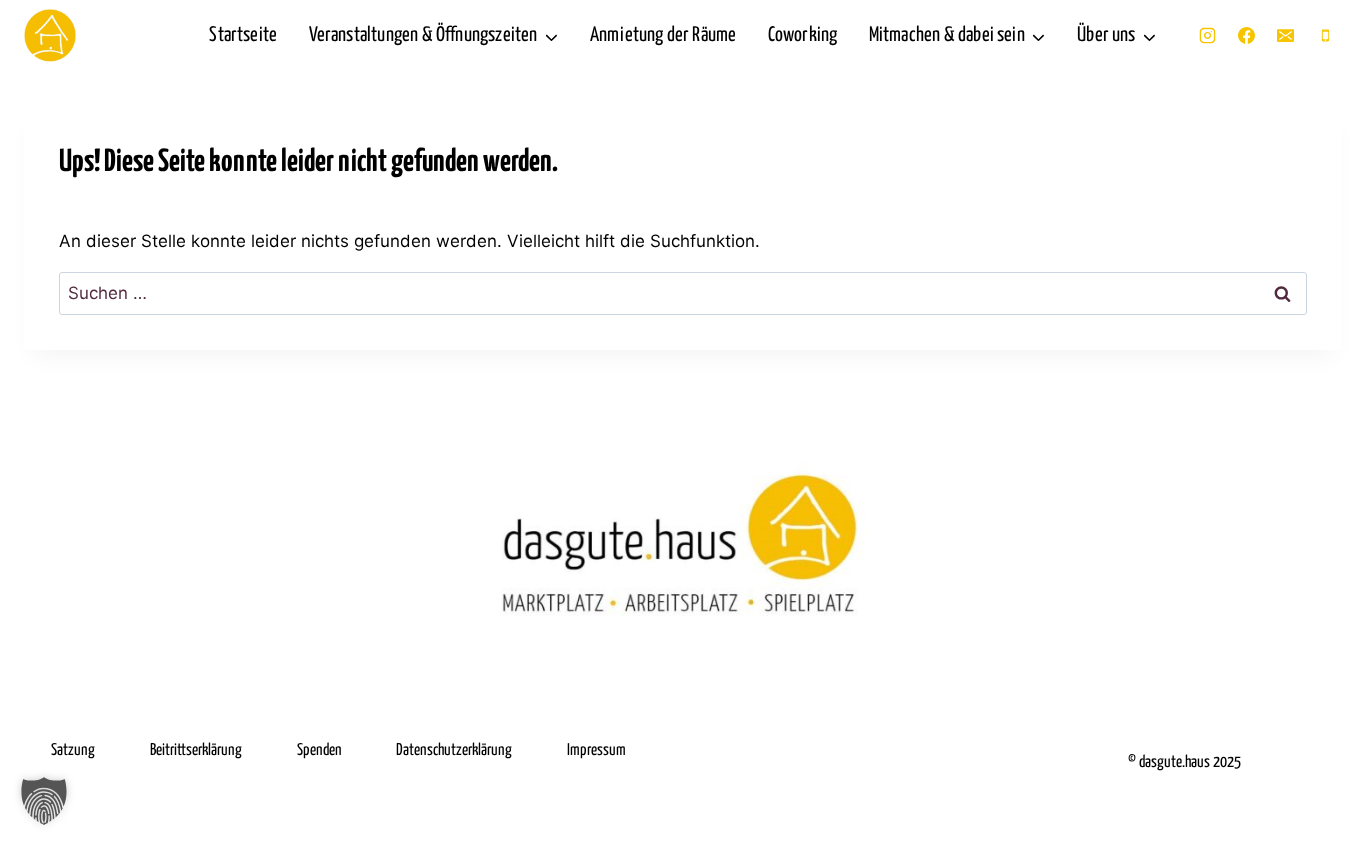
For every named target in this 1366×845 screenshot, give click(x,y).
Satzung (73, 750)
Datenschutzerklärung (454, 750)
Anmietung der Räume (663, 35)
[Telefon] (1325, 36)
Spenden (319, 750)
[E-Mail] (1286, 36)
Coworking (803, 35)
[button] (44, 801)
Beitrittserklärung (196, 750)
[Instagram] (1208, 36)
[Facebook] (1247, 36)
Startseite (243, 35)
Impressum (596, 750)
